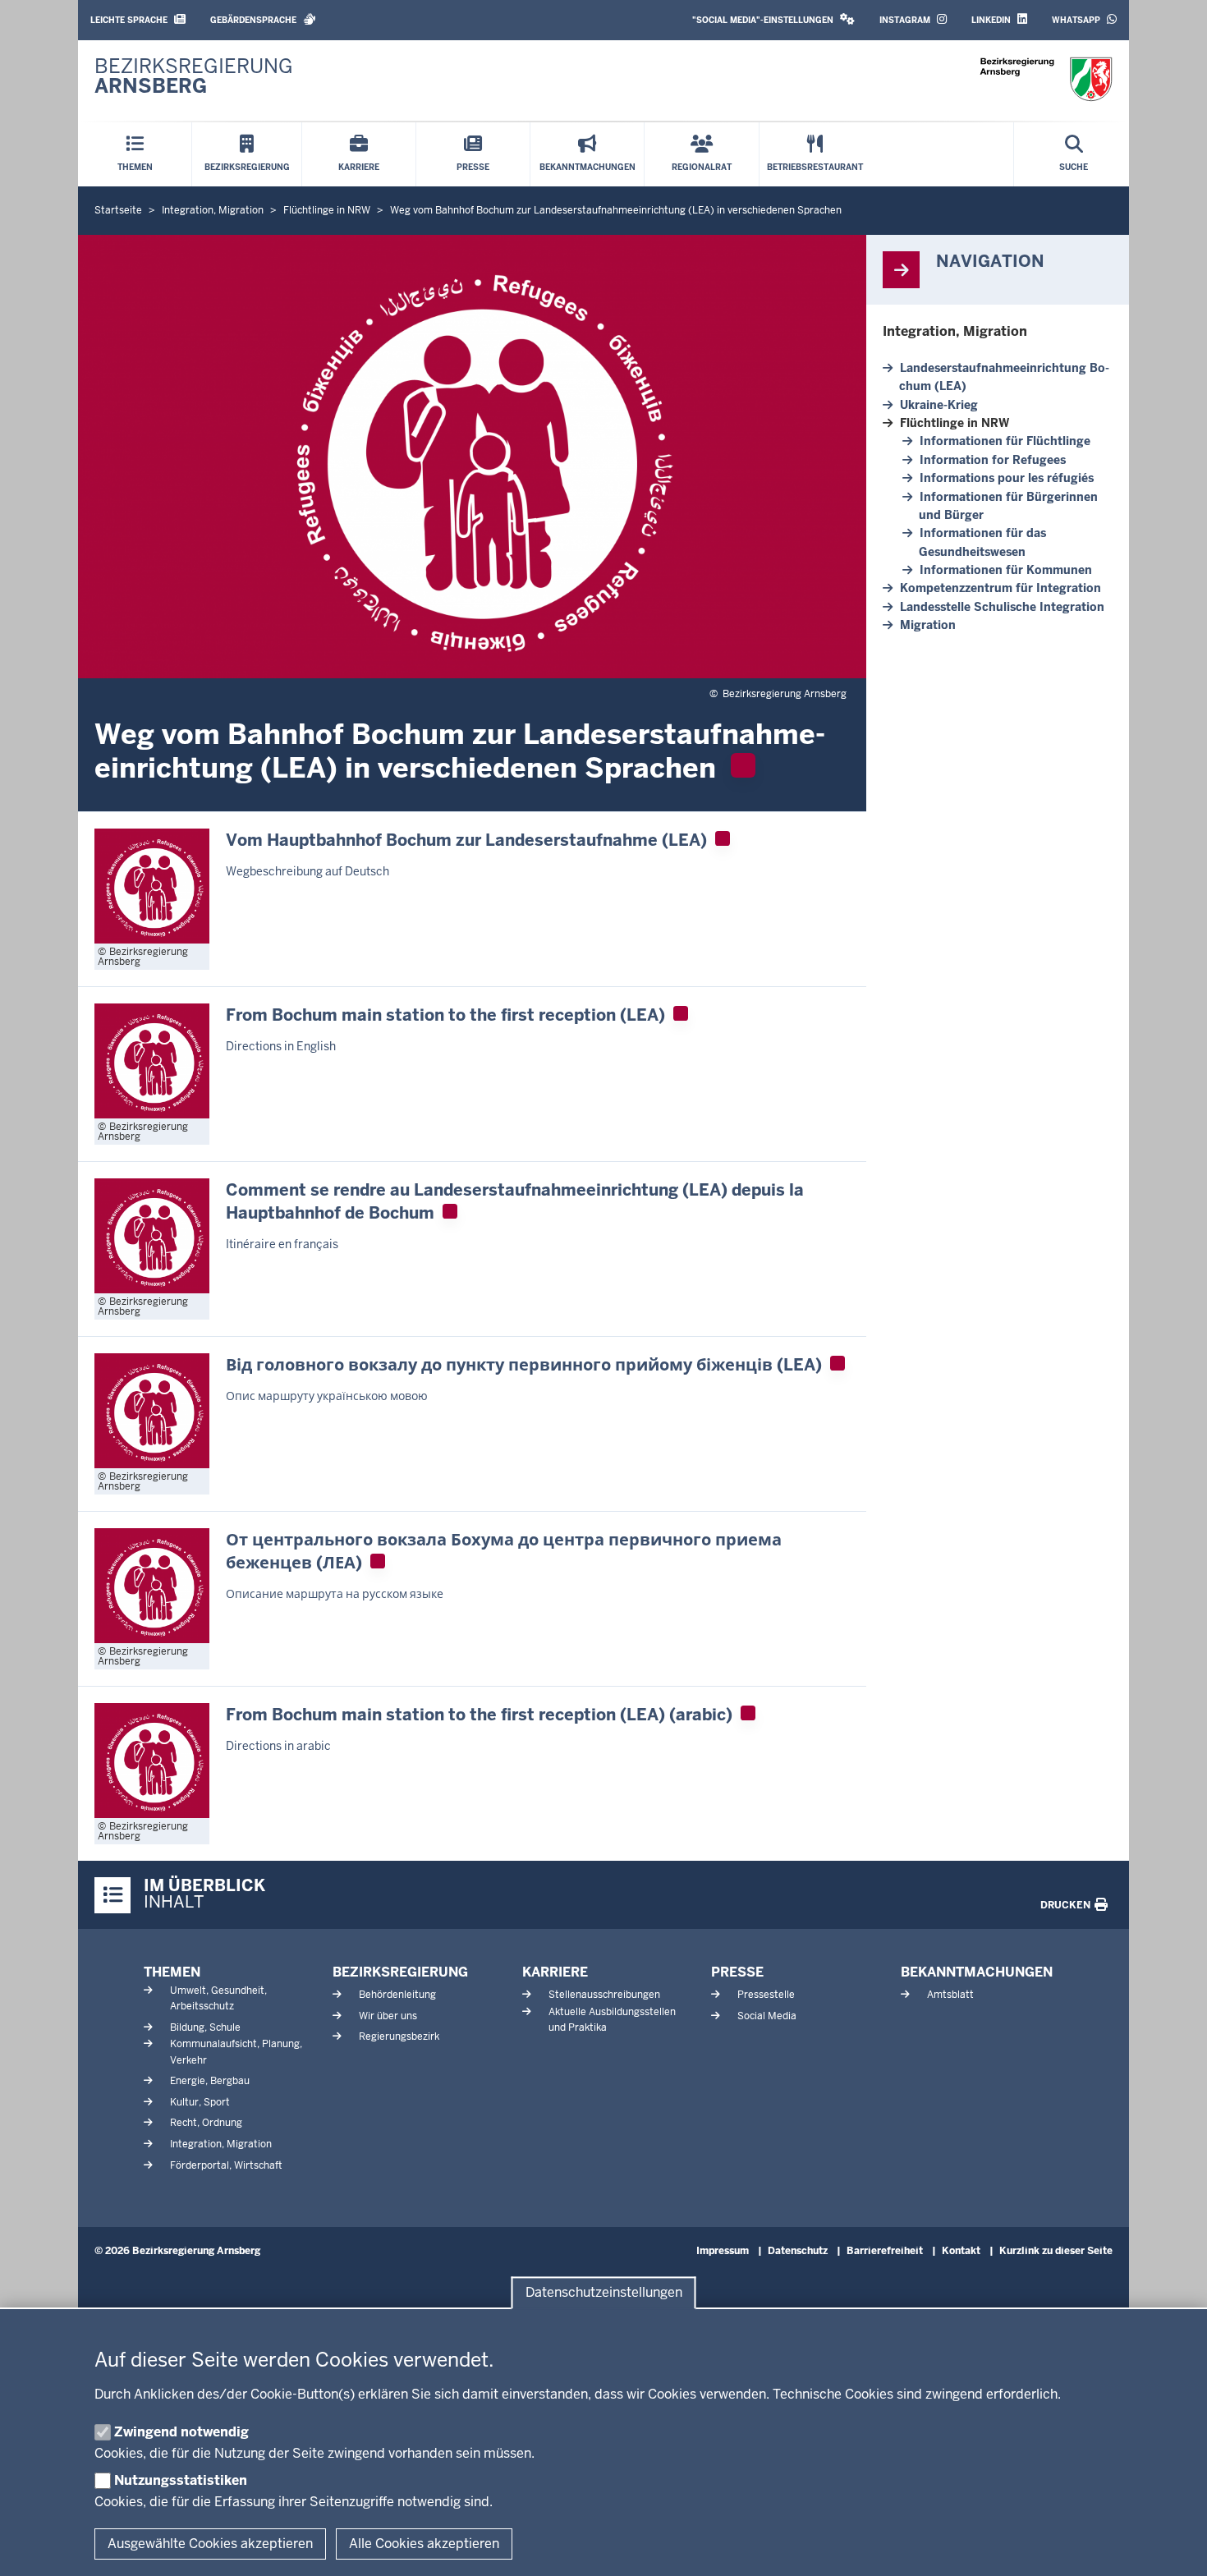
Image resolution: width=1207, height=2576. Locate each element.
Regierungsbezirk (399, 2036)
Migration (928, 625)
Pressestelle (766, 1995)
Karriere (555, 1972)
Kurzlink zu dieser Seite (1056, 2251)
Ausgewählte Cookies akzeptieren (210, 2544)
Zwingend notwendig (181, 2432)
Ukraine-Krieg (939, 405)
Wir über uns (388, 2016)
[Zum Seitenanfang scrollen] (1174, 2546)
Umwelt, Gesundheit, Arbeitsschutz (218, 1998)
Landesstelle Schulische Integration (1002, 607)
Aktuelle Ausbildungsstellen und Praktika (612, 2020)
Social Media (767, 2016)
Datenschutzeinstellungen (604, 2293)
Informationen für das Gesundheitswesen (982, 542)
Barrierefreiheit (885, 2251)
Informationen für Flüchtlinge (1005, 441)
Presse (737, 1972)
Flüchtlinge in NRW (955, 423)
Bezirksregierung (400, 1972)
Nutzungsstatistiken (181, 2480)
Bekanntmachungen (977, 1972)
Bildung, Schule (205, 2027)
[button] (773, 20)
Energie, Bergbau (210, 2081)
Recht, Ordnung (206, 2123)
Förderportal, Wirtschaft (226, 2165)
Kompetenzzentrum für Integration (1000, 588)
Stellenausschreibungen (604, 1995)
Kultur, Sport (200, 2102)
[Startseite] (1046, 79)
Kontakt (961, 2251)
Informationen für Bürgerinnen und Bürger (1008, 506)
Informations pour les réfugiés (1007, 478)
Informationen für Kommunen (1006, 570)
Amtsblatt (950, 1995)
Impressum (723, 2251)
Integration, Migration (955, 331)
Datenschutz (798, 2251)
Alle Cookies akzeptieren (424, 2544)
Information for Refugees (993, 460)
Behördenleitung (397, 1995)
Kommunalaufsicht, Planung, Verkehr (236, 2052)
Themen (172, 1972)
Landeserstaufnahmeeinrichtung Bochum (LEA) (1004, 377)
